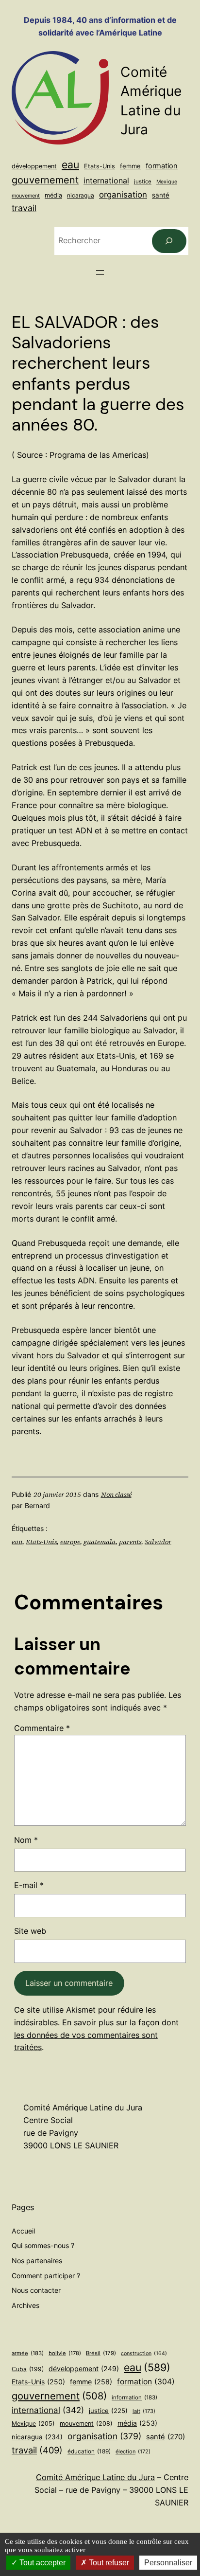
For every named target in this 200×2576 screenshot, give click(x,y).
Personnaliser (168, 2563)
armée (28, 2353)
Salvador (158, 1542)
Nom (26, 1840)
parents (130, 1542)
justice (143, 181)
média (53, 195)
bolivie (65, 2353)
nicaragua (81, 195)
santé (161, 195)
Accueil (23, 2231)
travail (24, 208)
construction (144, 2353)
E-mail (29, 1885)
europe (70, 1542)
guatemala (100, 1542)
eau (70, 164)
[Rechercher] (169, 241)
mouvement (26, 196)
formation (162, 166)
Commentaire (42, 1728)
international (106, 180)
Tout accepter (42, 2563)
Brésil (101, 2353)
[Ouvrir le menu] (100, 272)
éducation (89, 2451)
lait (144, 2411)
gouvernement (45, 180)
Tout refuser (108, 2563)
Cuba (28, 2369)
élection (133, 2451)
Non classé (116, 1495)
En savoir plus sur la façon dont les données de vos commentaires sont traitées (96, 2035)
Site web (30, 1931)
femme (130, 166)
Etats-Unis (100, 166)
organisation (123, 195)
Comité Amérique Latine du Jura (95, 2477)
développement (34, 166)
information (134, 2397)
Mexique (167, 182)
